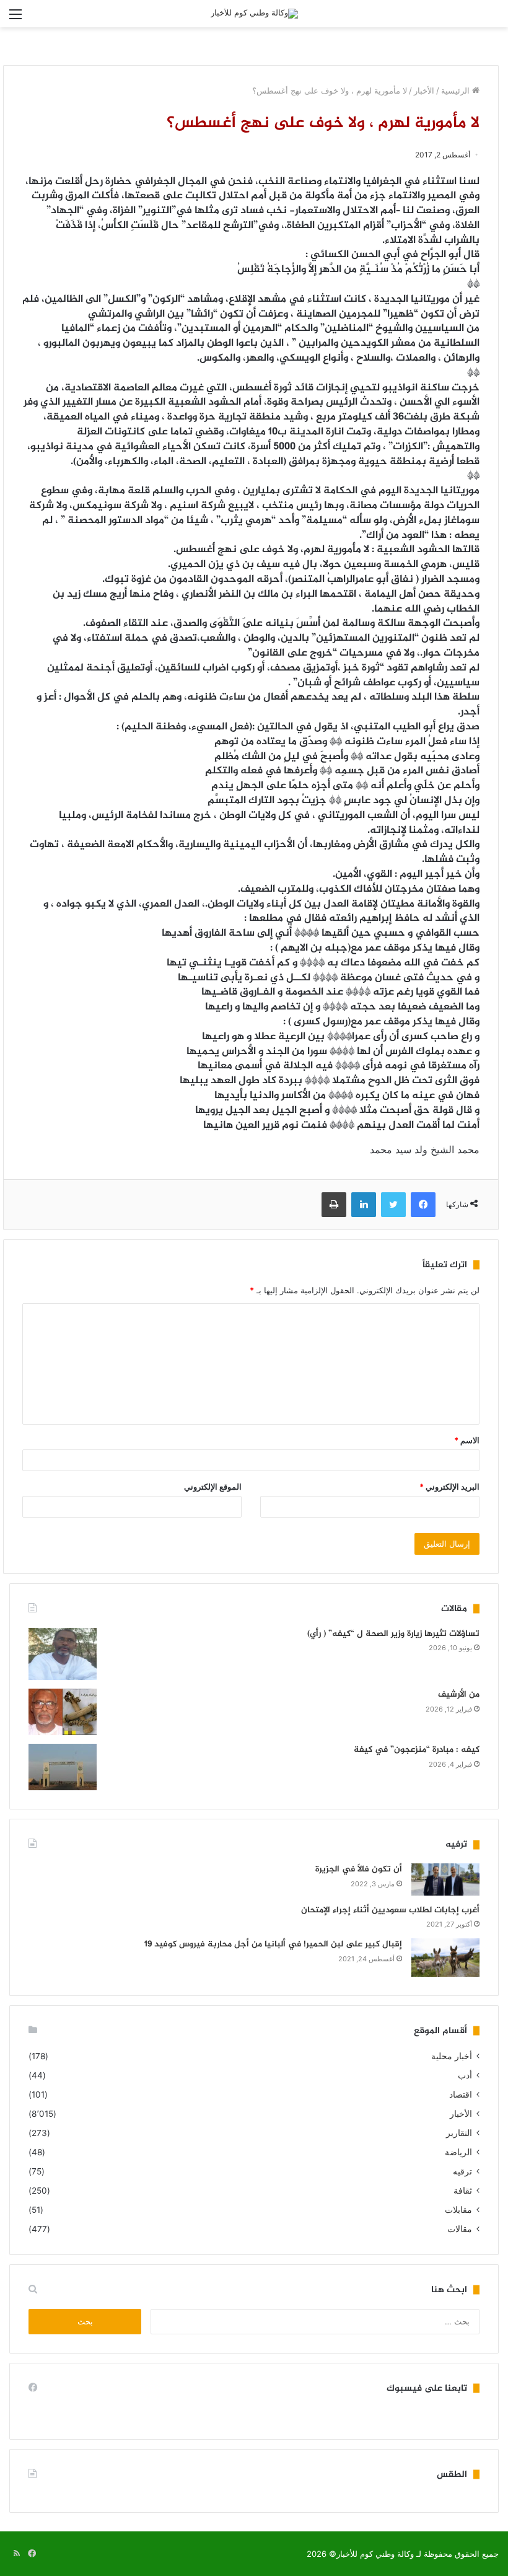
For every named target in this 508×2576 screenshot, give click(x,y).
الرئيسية (457, 90)
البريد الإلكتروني (449, 1487)
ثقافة (463, 2191)
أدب (465, 2075)
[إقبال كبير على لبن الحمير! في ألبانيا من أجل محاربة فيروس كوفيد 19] (445, 1958)
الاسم (467, 1440)
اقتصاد (461, 2095)
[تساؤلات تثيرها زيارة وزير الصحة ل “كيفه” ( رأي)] (63, 1654)
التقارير (459, 2133)
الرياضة (458, 2152)
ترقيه (462, 2171)
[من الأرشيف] (63, 1712)
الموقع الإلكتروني (213, 1487)
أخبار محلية (452, 2056)
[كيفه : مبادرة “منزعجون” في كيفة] (63, 1767)
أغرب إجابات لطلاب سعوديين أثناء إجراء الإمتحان (390, 1910)
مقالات (460, 2229)
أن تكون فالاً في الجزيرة (359, 1869)
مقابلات (458, 2210)
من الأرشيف (459, 1695)
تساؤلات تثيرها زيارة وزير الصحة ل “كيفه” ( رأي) (393, 1634)
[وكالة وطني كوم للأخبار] (254, 14)
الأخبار (424, 90)
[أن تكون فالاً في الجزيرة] (445, 1879)
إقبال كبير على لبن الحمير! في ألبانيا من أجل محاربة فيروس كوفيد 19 (273, 1944)
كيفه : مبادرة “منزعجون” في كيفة (417, 1750)
